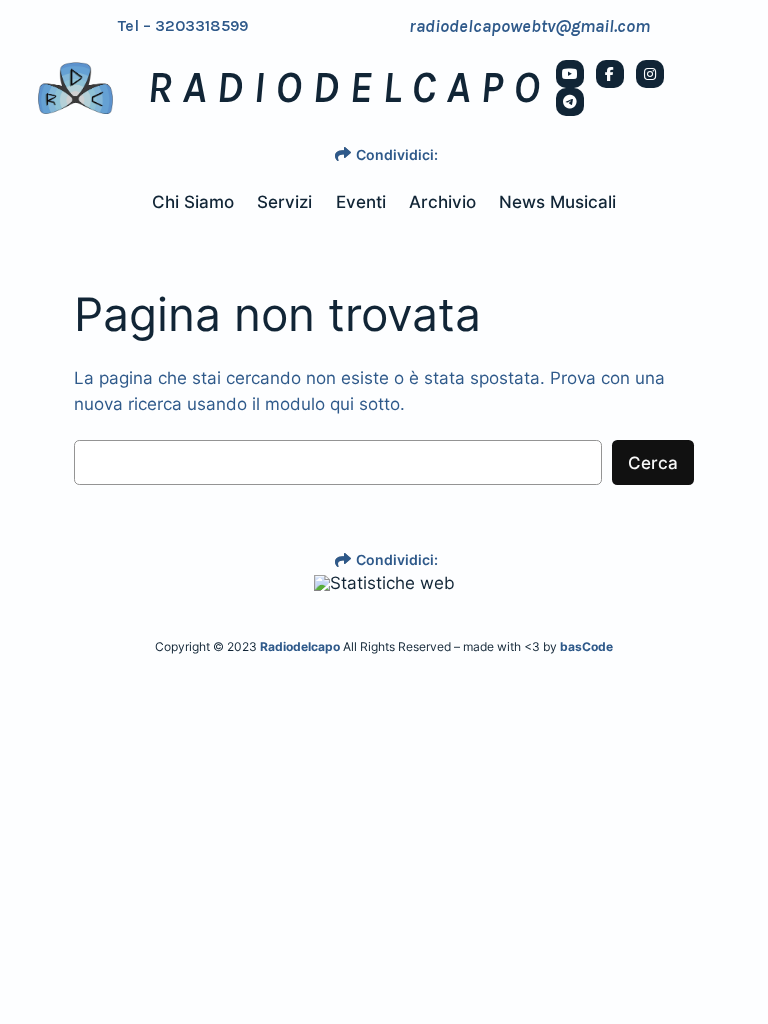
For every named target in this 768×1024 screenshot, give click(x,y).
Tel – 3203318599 (183, 26)
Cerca (653, 463)
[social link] (570, 74)
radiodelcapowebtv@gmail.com (529, 26)
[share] (343, 154)
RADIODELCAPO (348, 88)
